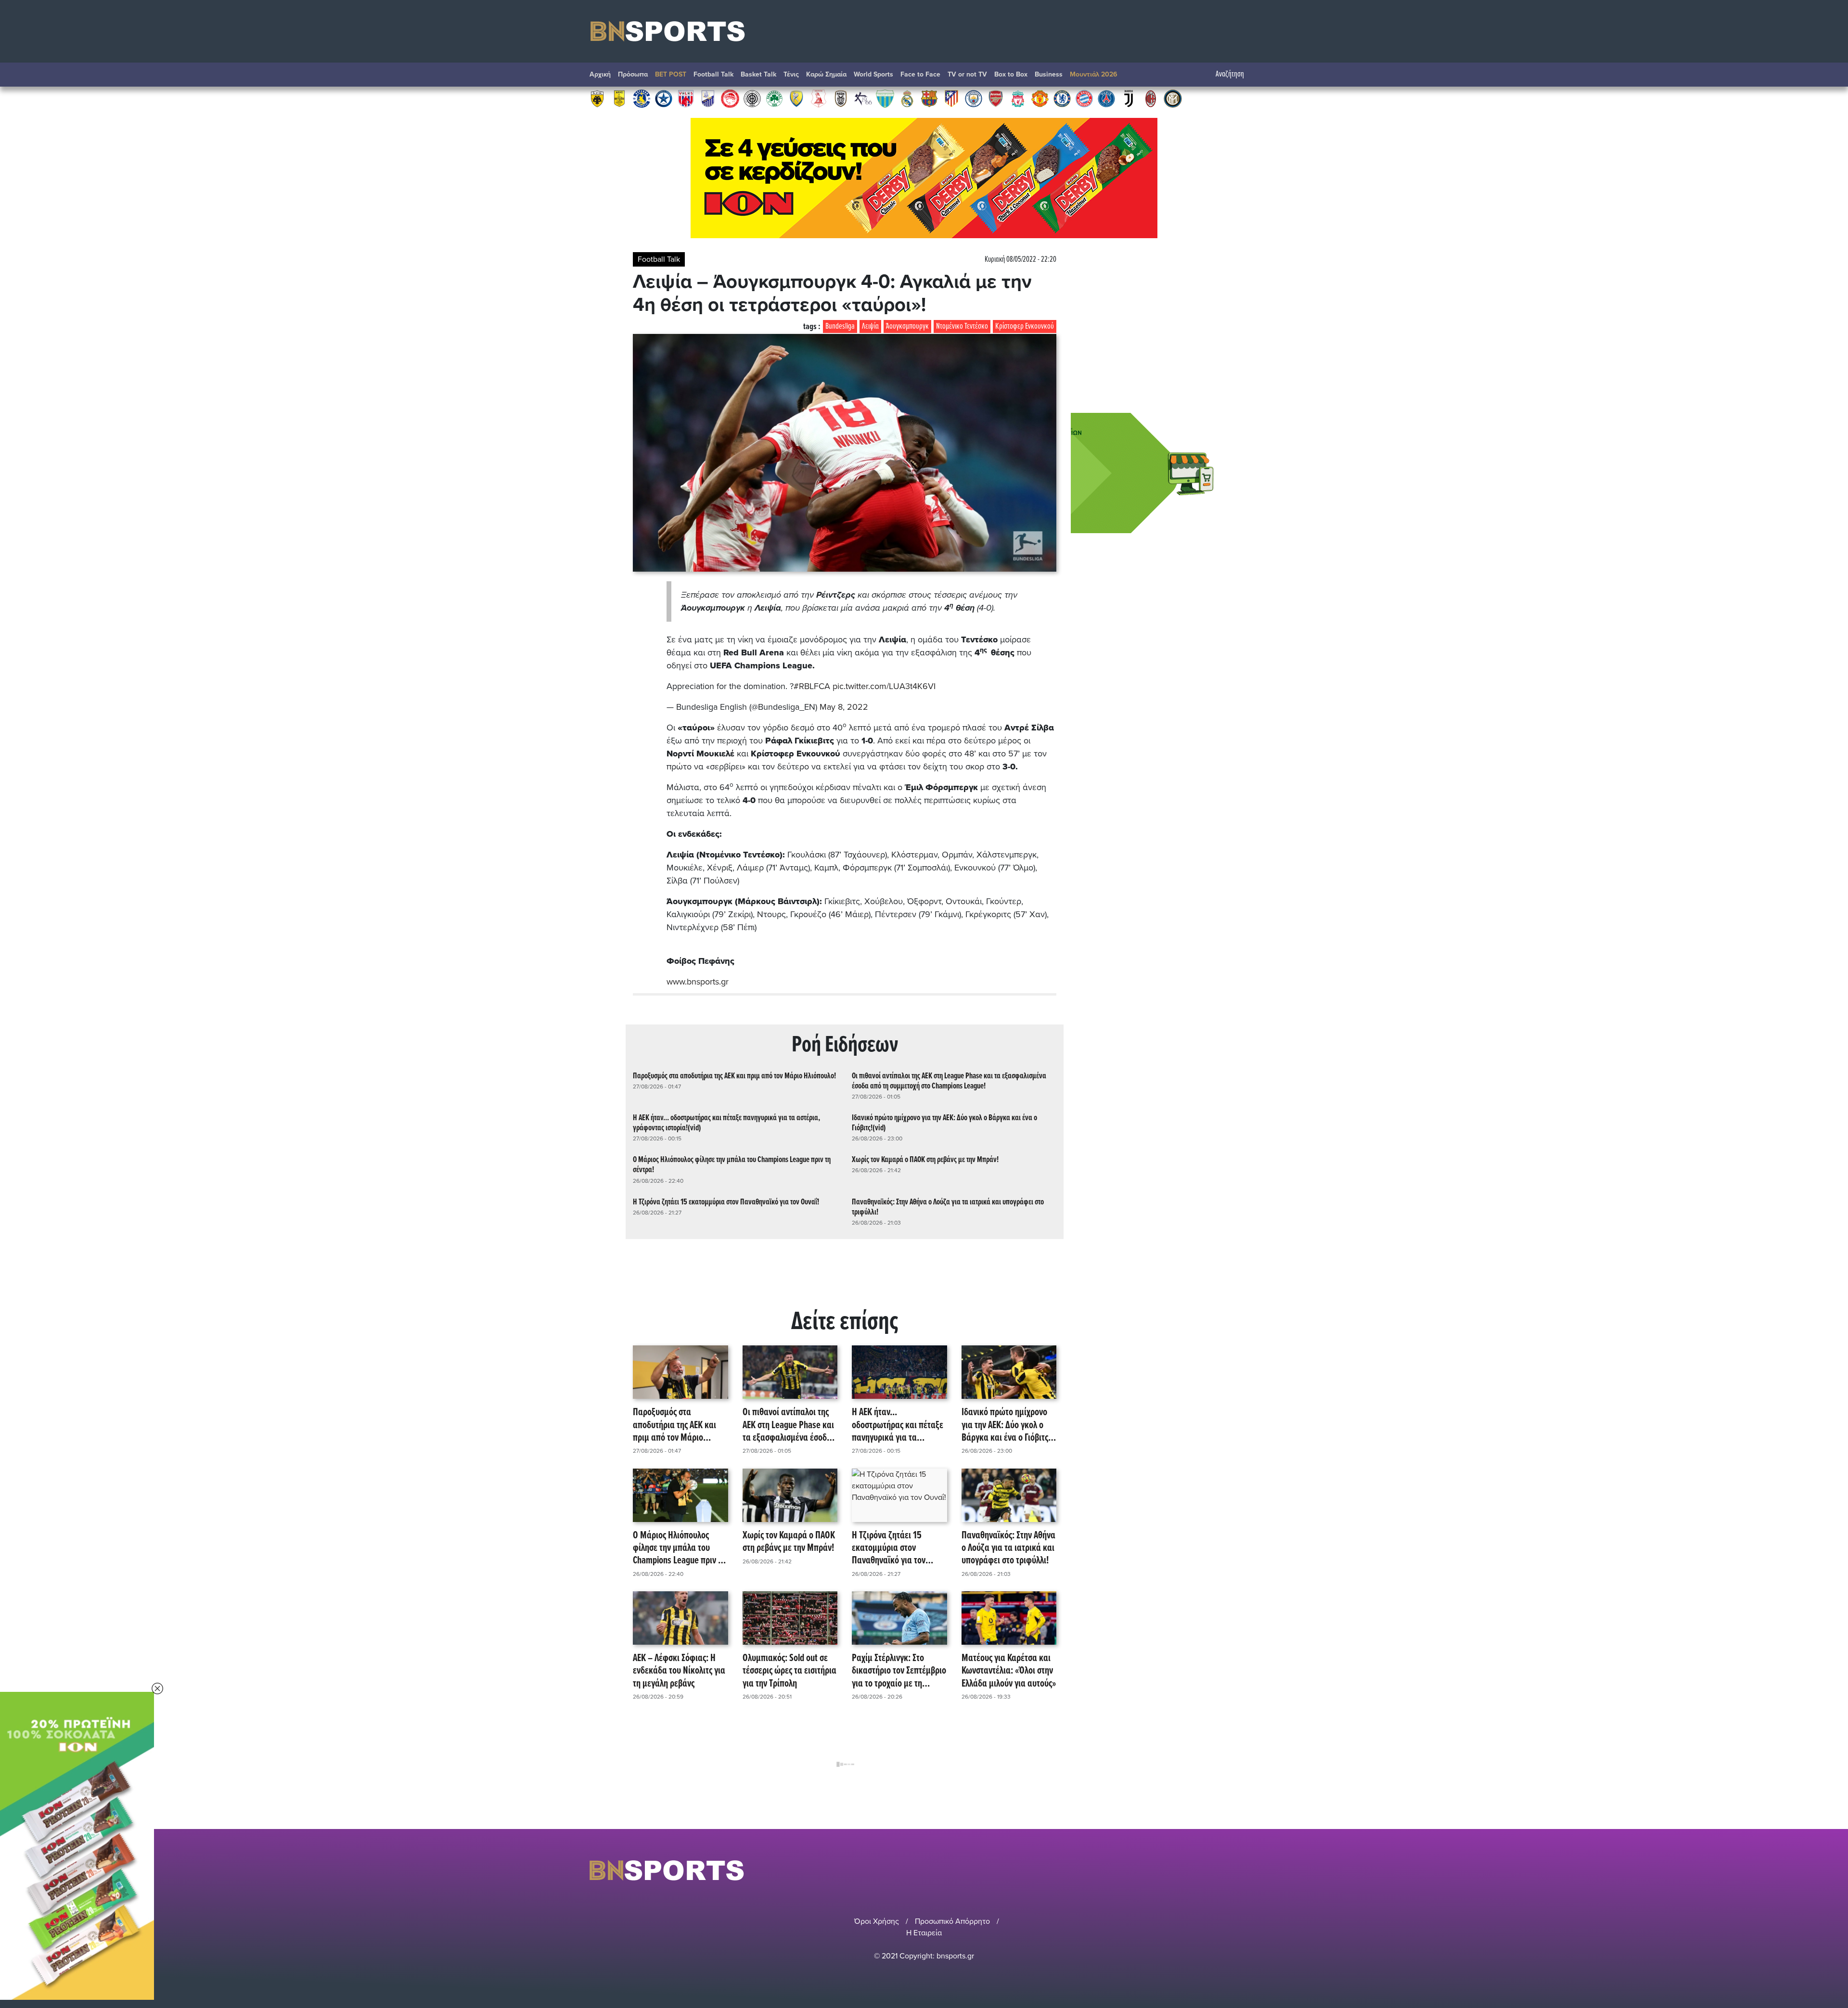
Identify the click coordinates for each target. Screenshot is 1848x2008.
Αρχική (600, 74)
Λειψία (870, 326)
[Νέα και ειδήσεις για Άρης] (619, 98)
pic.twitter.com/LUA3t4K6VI (884, 686)
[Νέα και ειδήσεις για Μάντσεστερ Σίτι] (974, 98)
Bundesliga (840, 326)
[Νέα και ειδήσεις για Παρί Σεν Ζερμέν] (1106, 98)
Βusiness (1049, 74)
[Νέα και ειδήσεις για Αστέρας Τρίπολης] (642, 98)
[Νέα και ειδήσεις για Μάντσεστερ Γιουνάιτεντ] (1040, 98)
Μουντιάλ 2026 (1094, 74)
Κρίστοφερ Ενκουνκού (1025, 326)
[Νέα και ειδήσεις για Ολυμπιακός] (730, 98)
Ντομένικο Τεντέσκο (962, 326)
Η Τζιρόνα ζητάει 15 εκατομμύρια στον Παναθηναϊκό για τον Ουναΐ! (726, 1202)
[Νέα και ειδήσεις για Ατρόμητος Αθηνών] (664, 98)
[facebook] (1241, 1870)
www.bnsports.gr (698, 982)
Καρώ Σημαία (826, 74)
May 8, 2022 (844, 707)
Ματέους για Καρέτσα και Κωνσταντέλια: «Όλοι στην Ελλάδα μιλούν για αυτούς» (1009, 1671)
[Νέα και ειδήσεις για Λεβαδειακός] (885, 98)
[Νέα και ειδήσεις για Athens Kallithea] (863, 98)
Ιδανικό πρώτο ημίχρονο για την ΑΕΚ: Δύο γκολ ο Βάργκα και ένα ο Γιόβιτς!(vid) (944, 1123)
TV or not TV (967, 74)
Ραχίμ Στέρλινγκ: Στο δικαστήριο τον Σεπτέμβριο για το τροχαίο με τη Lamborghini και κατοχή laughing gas (899, 1671)
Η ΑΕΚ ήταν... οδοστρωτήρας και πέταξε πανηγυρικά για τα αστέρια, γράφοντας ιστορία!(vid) (726, 1123)
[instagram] (1228, 1870)
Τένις (791, 74)
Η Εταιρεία (924, 1933)
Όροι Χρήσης (877, 1921)
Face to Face (920, 74)
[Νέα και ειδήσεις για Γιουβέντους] (1129, 98)
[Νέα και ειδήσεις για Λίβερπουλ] (1018, 98)
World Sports (873, 74)
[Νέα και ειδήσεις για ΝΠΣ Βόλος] (686, 98)
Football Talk (713, 74)
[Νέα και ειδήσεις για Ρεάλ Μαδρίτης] (907, 98)
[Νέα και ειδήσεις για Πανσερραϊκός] (819, 98)
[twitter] (1253, 1870)
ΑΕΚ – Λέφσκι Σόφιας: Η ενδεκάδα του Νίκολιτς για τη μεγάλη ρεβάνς (679, 1671)
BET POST (671, 74)
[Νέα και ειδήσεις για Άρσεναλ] (996, 98)
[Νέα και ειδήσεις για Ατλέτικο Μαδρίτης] (951, 98)
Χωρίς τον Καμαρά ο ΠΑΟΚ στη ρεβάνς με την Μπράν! (925, 1160)
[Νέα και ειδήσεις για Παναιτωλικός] (796, 98)
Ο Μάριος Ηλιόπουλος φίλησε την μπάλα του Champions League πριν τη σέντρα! (732, 1165)
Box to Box (1011, 74)
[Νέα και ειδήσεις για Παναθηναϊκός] (774, 98)
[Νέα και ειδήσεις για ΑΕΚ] (597, 98)
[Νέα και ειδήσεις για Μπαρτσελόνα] (929, 98)
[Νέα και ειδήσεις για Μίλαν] (1151, 98)
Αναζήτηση (1230, 74)
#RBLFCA (812, 686)
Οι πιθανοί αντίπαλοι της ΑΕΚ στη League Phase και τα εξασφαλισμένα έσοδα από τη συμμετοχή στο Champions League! (949, 1081)
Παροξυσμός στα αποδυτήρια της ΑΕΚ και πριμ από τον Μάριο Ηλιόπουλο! (734, 1076)
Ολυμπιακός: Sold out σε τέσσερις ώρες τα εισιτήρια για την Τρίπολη (789, 1671)
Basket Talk (758, 74)
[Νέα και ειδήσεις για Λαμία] (708, 98)
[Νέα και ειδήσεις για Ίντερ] (1173, 98)
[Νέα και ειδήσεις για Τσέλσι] (1062, 98)
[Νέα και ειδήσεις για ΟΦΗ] (752, 98)
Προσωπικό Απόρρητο (952, 1921)
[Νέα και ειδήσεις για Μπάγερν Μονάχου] (1084, 98)
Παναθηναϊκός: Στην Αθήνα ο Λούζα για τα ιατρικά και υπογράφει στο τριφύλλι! (948, 1207)
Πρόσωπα (633, 74)
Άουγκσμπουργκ (907, 326)
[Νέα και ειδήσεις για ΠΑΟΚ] (841, 98)
